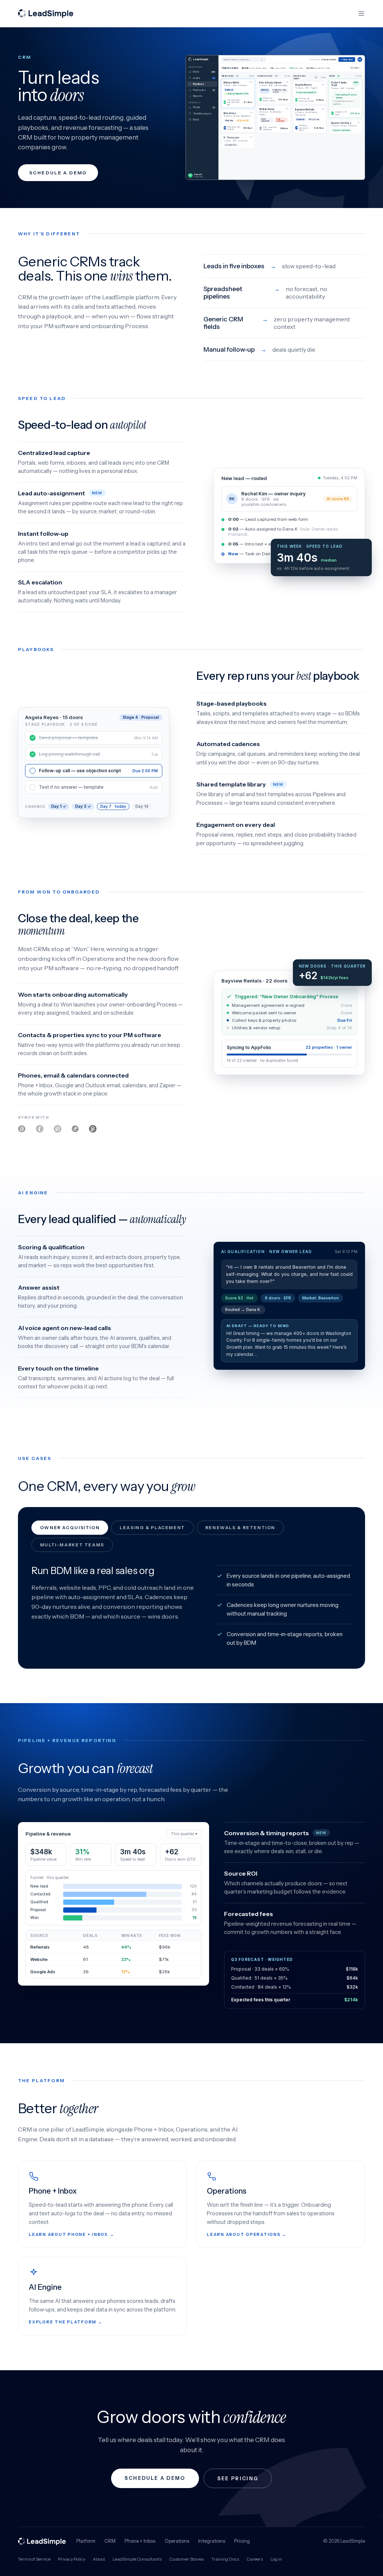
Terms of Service (34, 2559)
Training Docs (225, 2559)
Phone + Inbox (140, 2541)
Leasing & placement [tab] (152, 1528)
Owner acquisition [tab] (70, 1528)
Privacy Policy (72, 2559)
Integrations (212, 2541)
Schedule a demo (58, 173)
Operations (177, 2541)
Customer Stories (186, 2559)
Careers (255, 2559)
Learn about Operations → (247, 2234)
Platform (86, 2541)
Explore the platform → (66, 2322)
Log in (276, 2559)
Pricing (242, 2541)
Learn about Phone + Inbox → (72, 2234)
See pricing (238, 2478)
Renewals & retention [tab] (240, 1528)
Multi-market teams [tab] (72, 1545)
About (99, 2559)
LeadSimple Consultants (137, 2559)
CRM (110, 2541)
